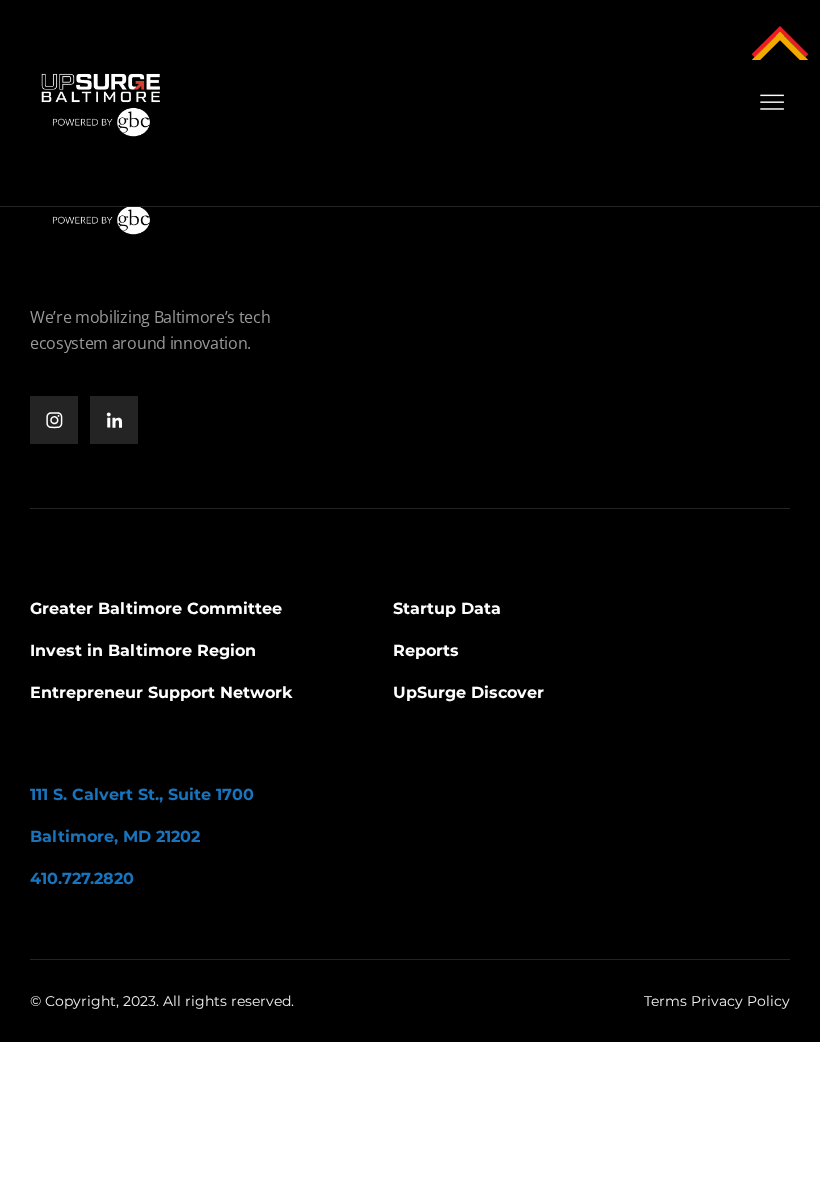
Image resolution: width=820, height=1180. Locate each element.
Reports (426, 650)
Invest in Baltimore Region (143, 650)
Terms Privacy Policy (717, 1001)
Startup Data (447, 608)
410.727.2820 (82, 878)
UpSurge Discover (468, 692)
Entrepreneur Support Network (161, 692)
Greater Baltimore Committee (156, 608)
